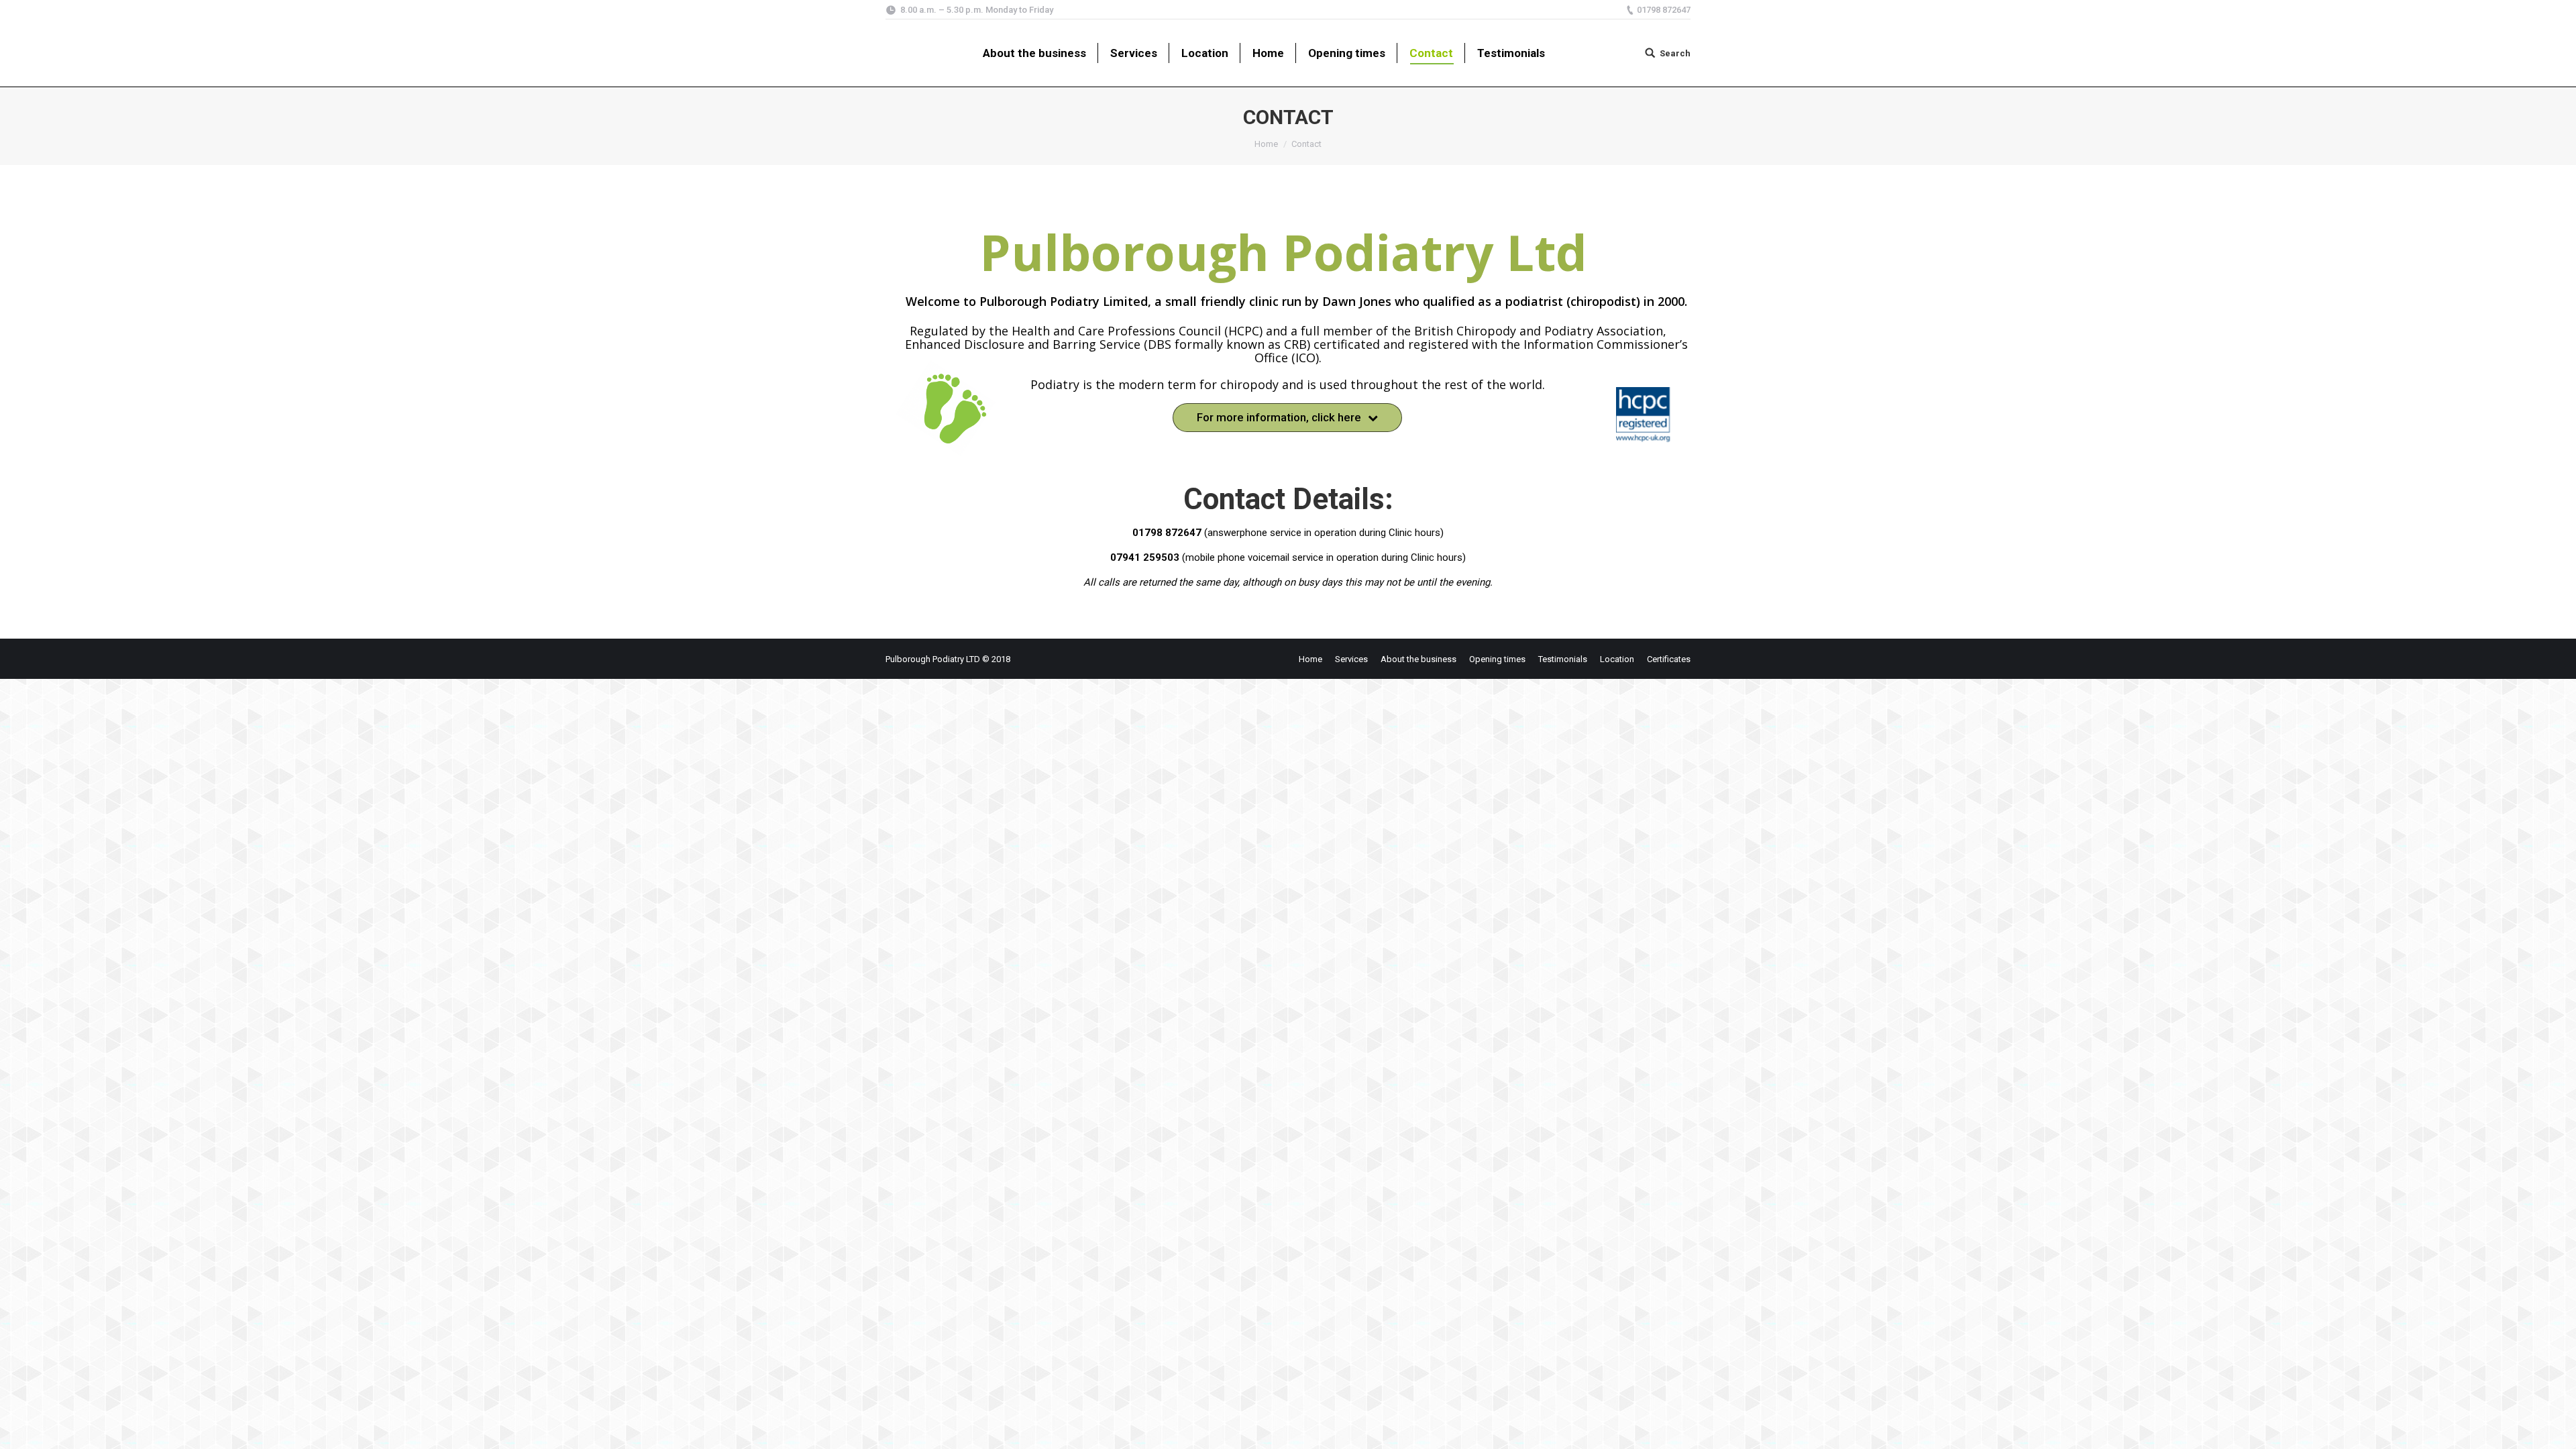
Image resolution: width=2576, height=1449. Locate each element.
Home (1266, 144)
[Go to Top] (2555, 1428)
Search (1675, 53)
